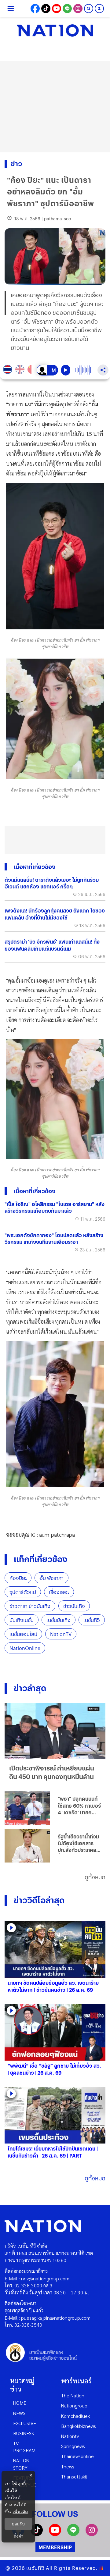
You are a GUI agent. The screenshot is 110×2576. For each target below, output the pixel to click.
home (20, 2403)
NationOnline (25, 1648)
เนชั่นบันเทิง (59, 1620)
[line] (73, 2534)
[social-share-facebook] (35, 9)
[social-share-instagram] (78, 9)
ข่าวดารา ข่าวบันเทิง (30, 1606)
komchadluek (75, 2416)
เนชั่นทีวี (92, 1620)
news (19, 2413)
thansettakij (74, 2476)
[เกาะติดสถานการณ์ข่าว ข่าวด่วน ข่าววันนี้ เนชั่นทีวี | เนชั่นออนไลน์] (55, 30)
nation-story (22, 2464)
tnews (68, 2466)
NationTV (61, 1634)
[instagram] (92, 2534)
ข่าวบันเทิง (74, 1606)
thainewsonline (77, 2456)
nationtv (70, 2436)
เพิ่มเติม (20, 2512)
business (24, 2433)
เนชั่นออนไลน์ (23, 1634)
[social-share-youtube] (57, 9)
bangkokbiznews (79, 2426)
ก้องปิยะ (18, 1578)
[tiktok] (37, 2534)
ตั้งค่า (18, 2536)
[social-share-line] (67, 9)
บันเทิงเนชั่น (22, 1620)
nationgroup (74, 2405)
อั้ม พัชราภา (51, 1578)
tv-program (24, 2447)
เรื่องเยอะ (59, 1592)
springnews (73, 2446)
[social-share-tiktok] (46, 9)
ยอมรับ (18, 2524)
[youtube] (55, 2534)
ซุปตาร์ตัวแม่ (23, 1592)
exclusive (25, 2423)
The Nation (73, 2395)
